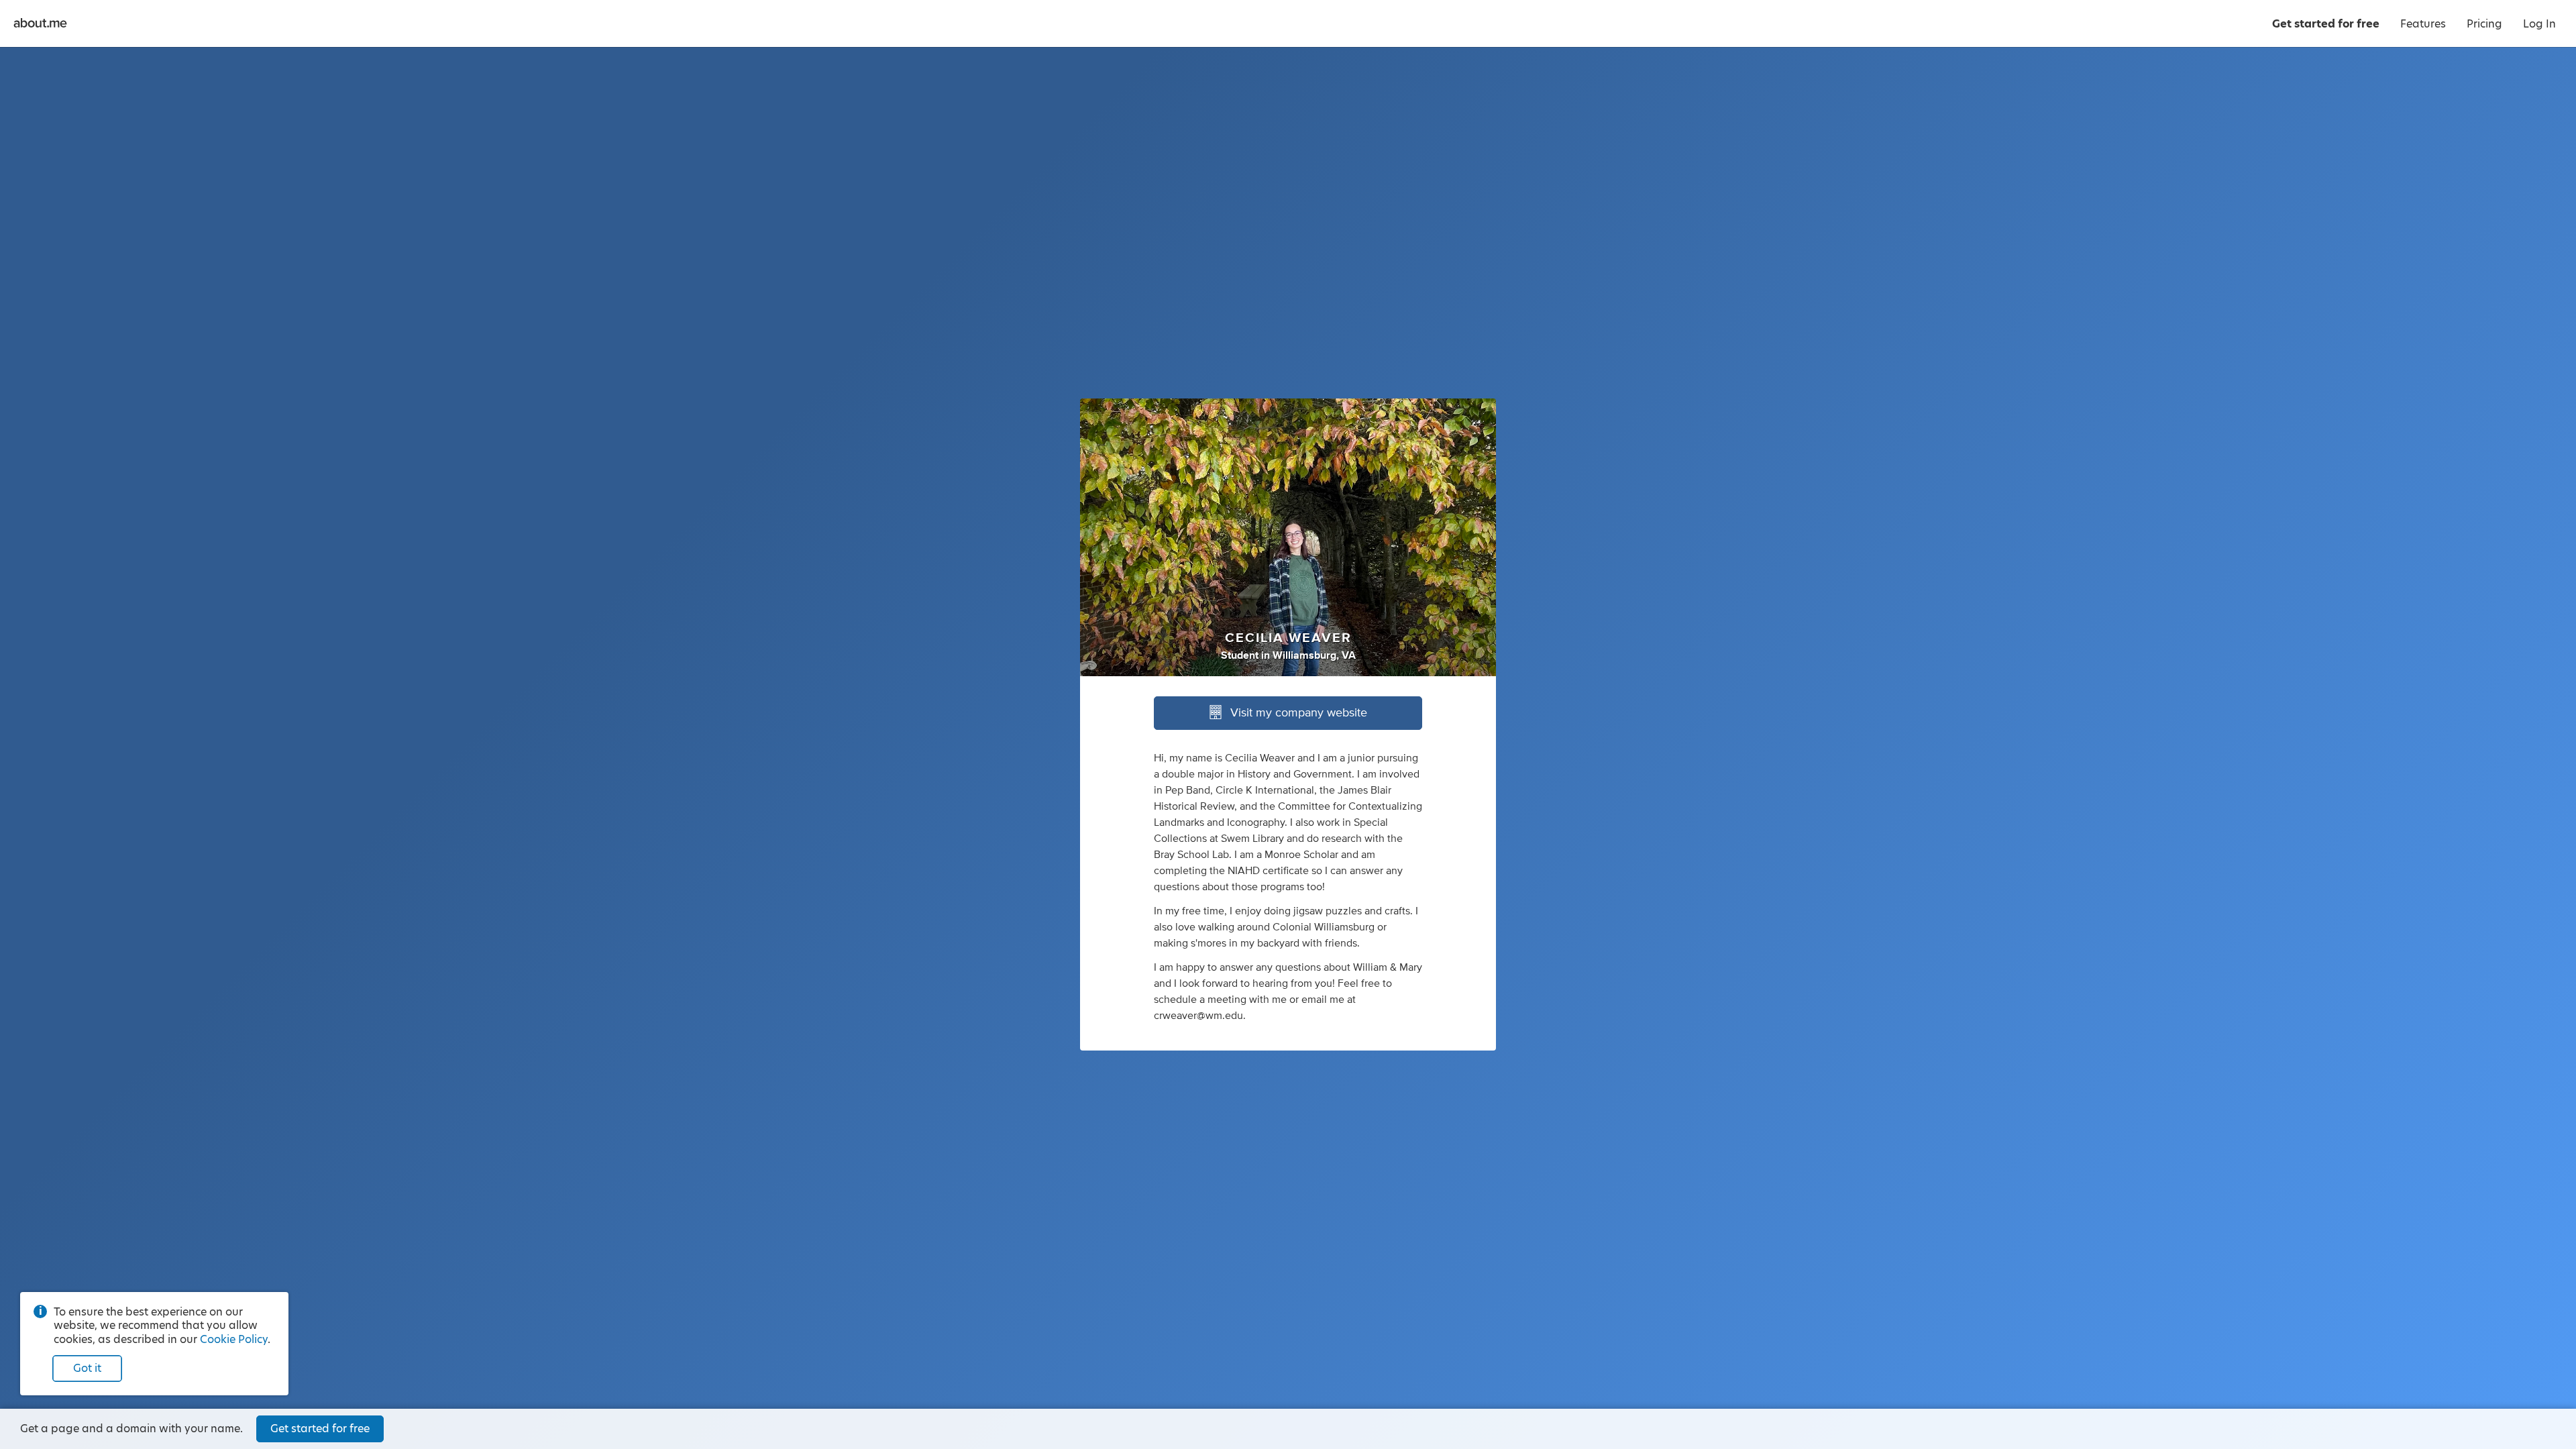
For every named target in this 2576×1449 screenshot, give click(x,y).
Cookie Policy (234, 1339)
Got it (87, 1368)
